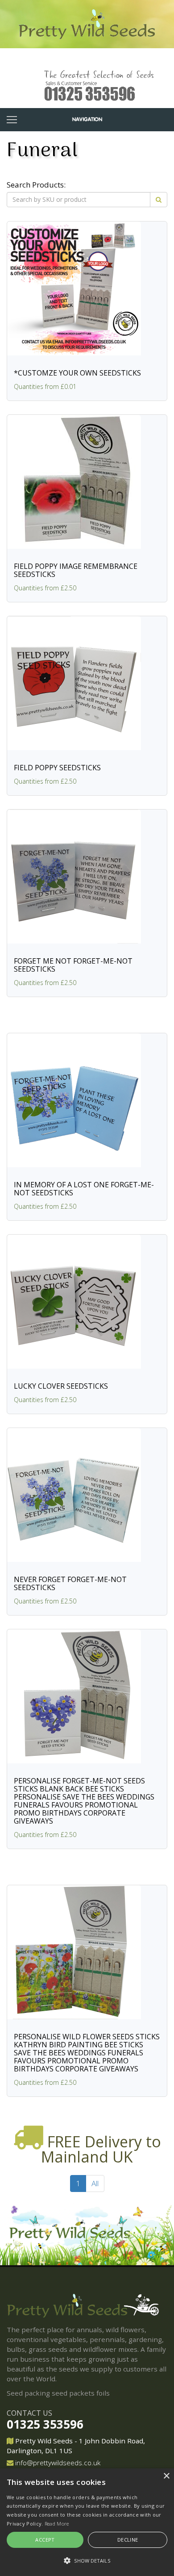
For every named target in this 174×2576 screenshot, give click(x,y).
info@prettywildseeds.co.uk (58, 2463)
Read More (57, 2524)
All (95, 2183)
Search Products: (36, 185)
